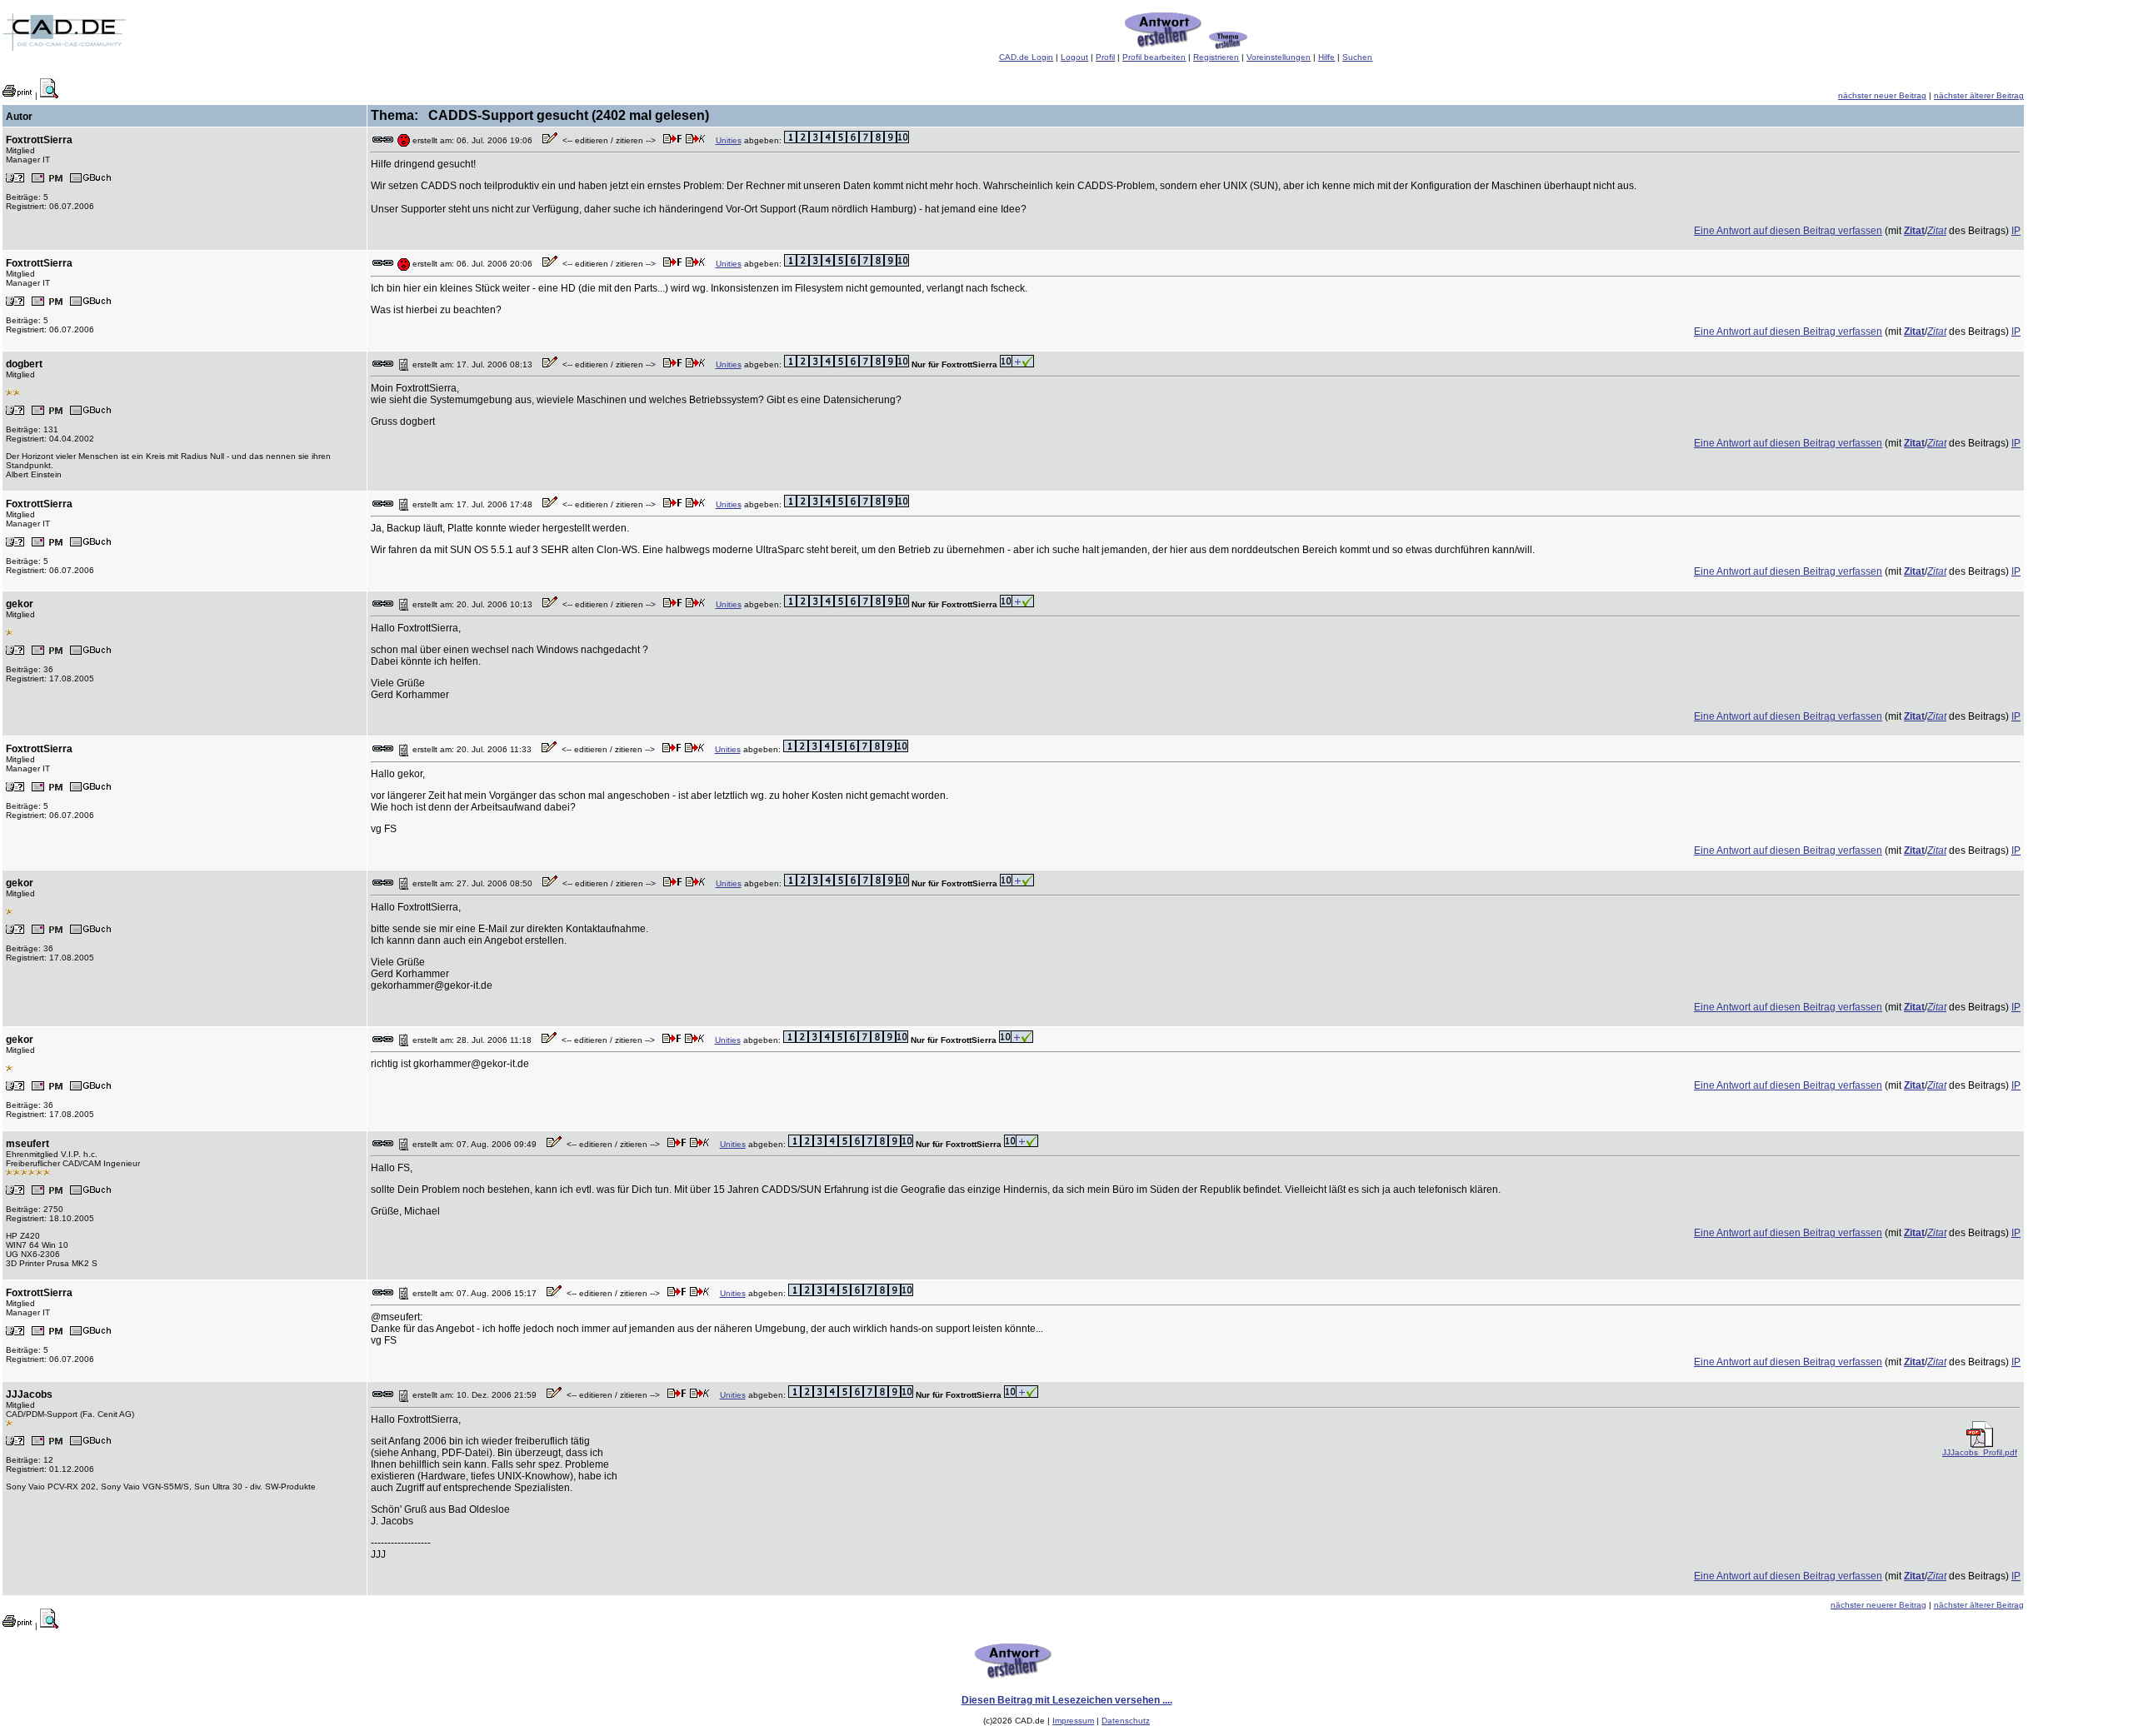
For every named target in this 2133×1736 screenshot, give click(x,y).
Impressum (1073, 1721)
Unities (729, 140)
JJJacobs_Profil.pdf (1980, 1452)
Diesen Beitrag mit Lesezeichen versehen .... (1067, 1700)
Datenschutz (1126, 1721)
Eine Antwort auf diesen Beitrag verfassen (1788, 231)
